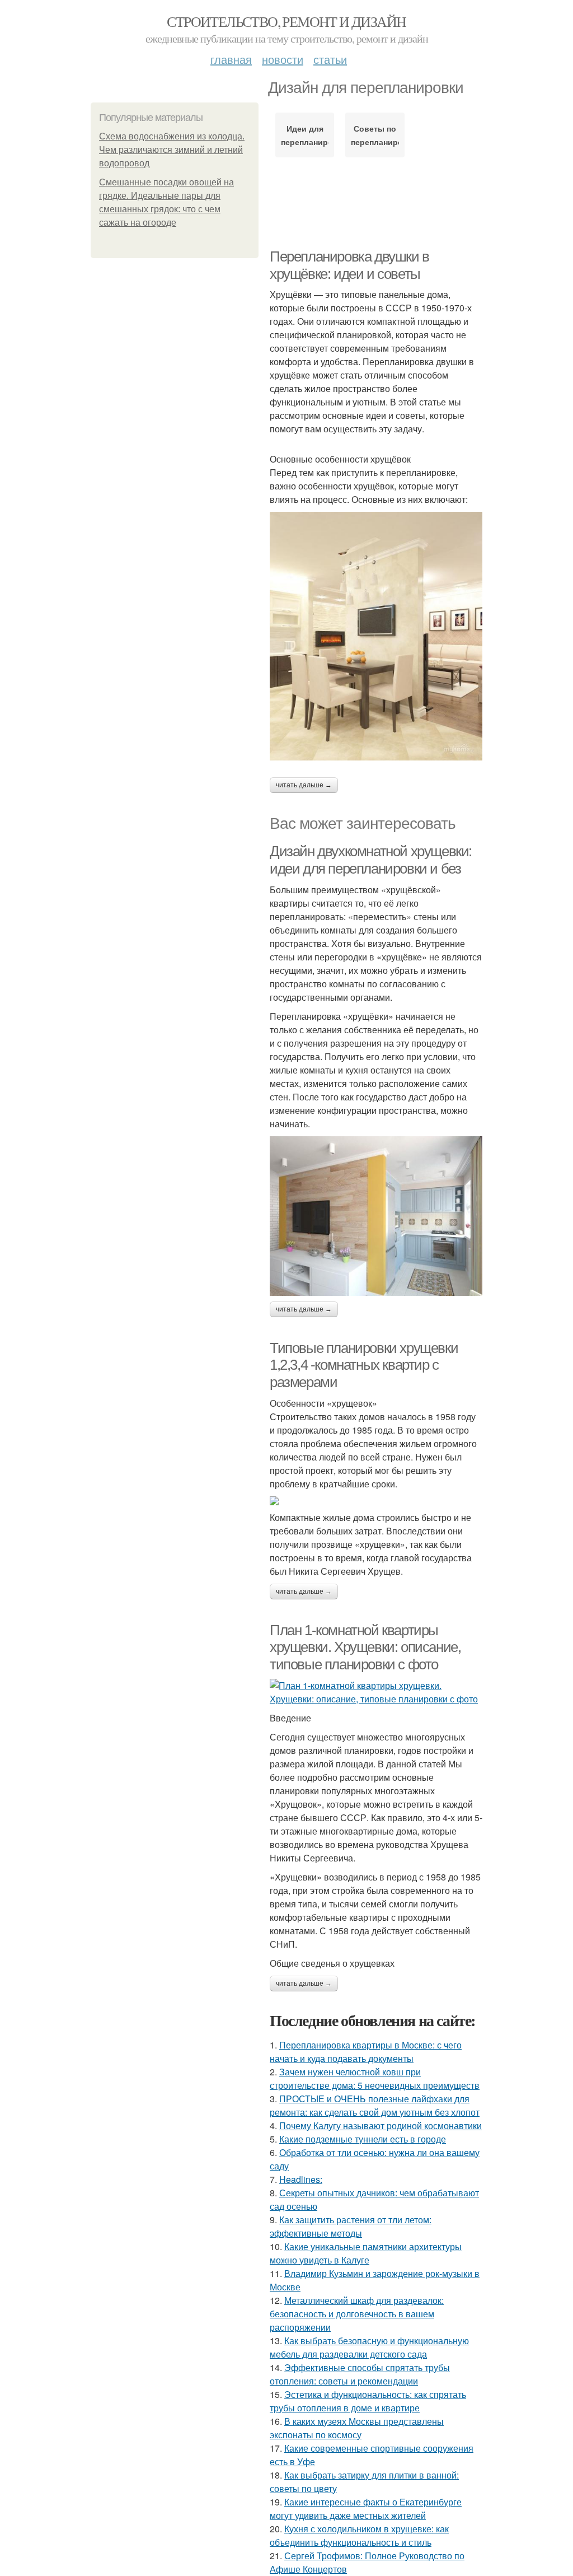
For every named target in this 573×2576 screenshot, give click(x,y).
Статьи (330, 59)
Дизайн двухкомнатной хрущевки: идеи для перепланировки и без (371, 860)
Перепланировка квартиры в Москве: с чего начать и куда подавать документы (366, 2052)
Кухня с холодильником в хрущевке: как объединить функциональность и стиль (359, 2535)
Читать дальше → (304, 785)
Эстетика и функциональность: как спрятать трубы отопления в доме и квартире (368, 2401)
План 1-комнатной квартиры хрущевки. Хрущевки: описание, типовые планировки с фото (365, 1647)
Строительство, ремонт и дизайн (286, 21)
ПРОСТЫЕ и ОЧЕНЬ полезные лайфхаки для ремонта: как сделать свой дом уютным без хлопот (375, 2105)
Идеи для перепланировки (305, 135)
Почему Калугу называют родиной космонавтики (381, 2125)
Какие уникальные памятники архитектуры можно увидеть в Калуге (366, 2253)
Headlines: (301, 2179)
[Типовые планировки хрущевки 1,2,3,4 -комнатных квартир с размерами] (376, 1501)
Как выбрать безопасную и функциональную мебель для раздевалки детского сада (369, 2347)
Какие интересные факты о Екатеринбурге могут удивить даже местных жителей (366, 2509)
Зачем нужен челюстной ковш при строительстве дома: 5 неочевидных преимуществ (375, 2078)
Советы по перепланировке (375, 135)
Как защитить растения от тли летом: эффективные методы (351, 2226)
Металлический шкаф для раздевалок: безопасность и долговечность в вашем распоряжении (357, 2314)
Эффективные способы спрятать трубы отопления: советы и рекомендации (360, 2374)
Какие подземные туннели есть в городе (363, 2139)
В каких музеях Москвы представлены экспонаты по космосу (357, 2428)
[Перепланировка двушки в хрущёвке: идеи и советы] (376, 636)
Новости (283, 59)
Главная (231, 59)
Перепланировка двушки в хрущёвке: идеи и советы (349, 265)
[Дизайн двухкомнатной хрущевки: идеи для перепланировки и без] (376, 1216)
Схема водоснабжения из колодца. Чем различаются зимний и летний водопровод (172, 150)
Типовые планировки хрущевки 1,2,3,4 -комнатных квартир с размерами (364, 1365)
